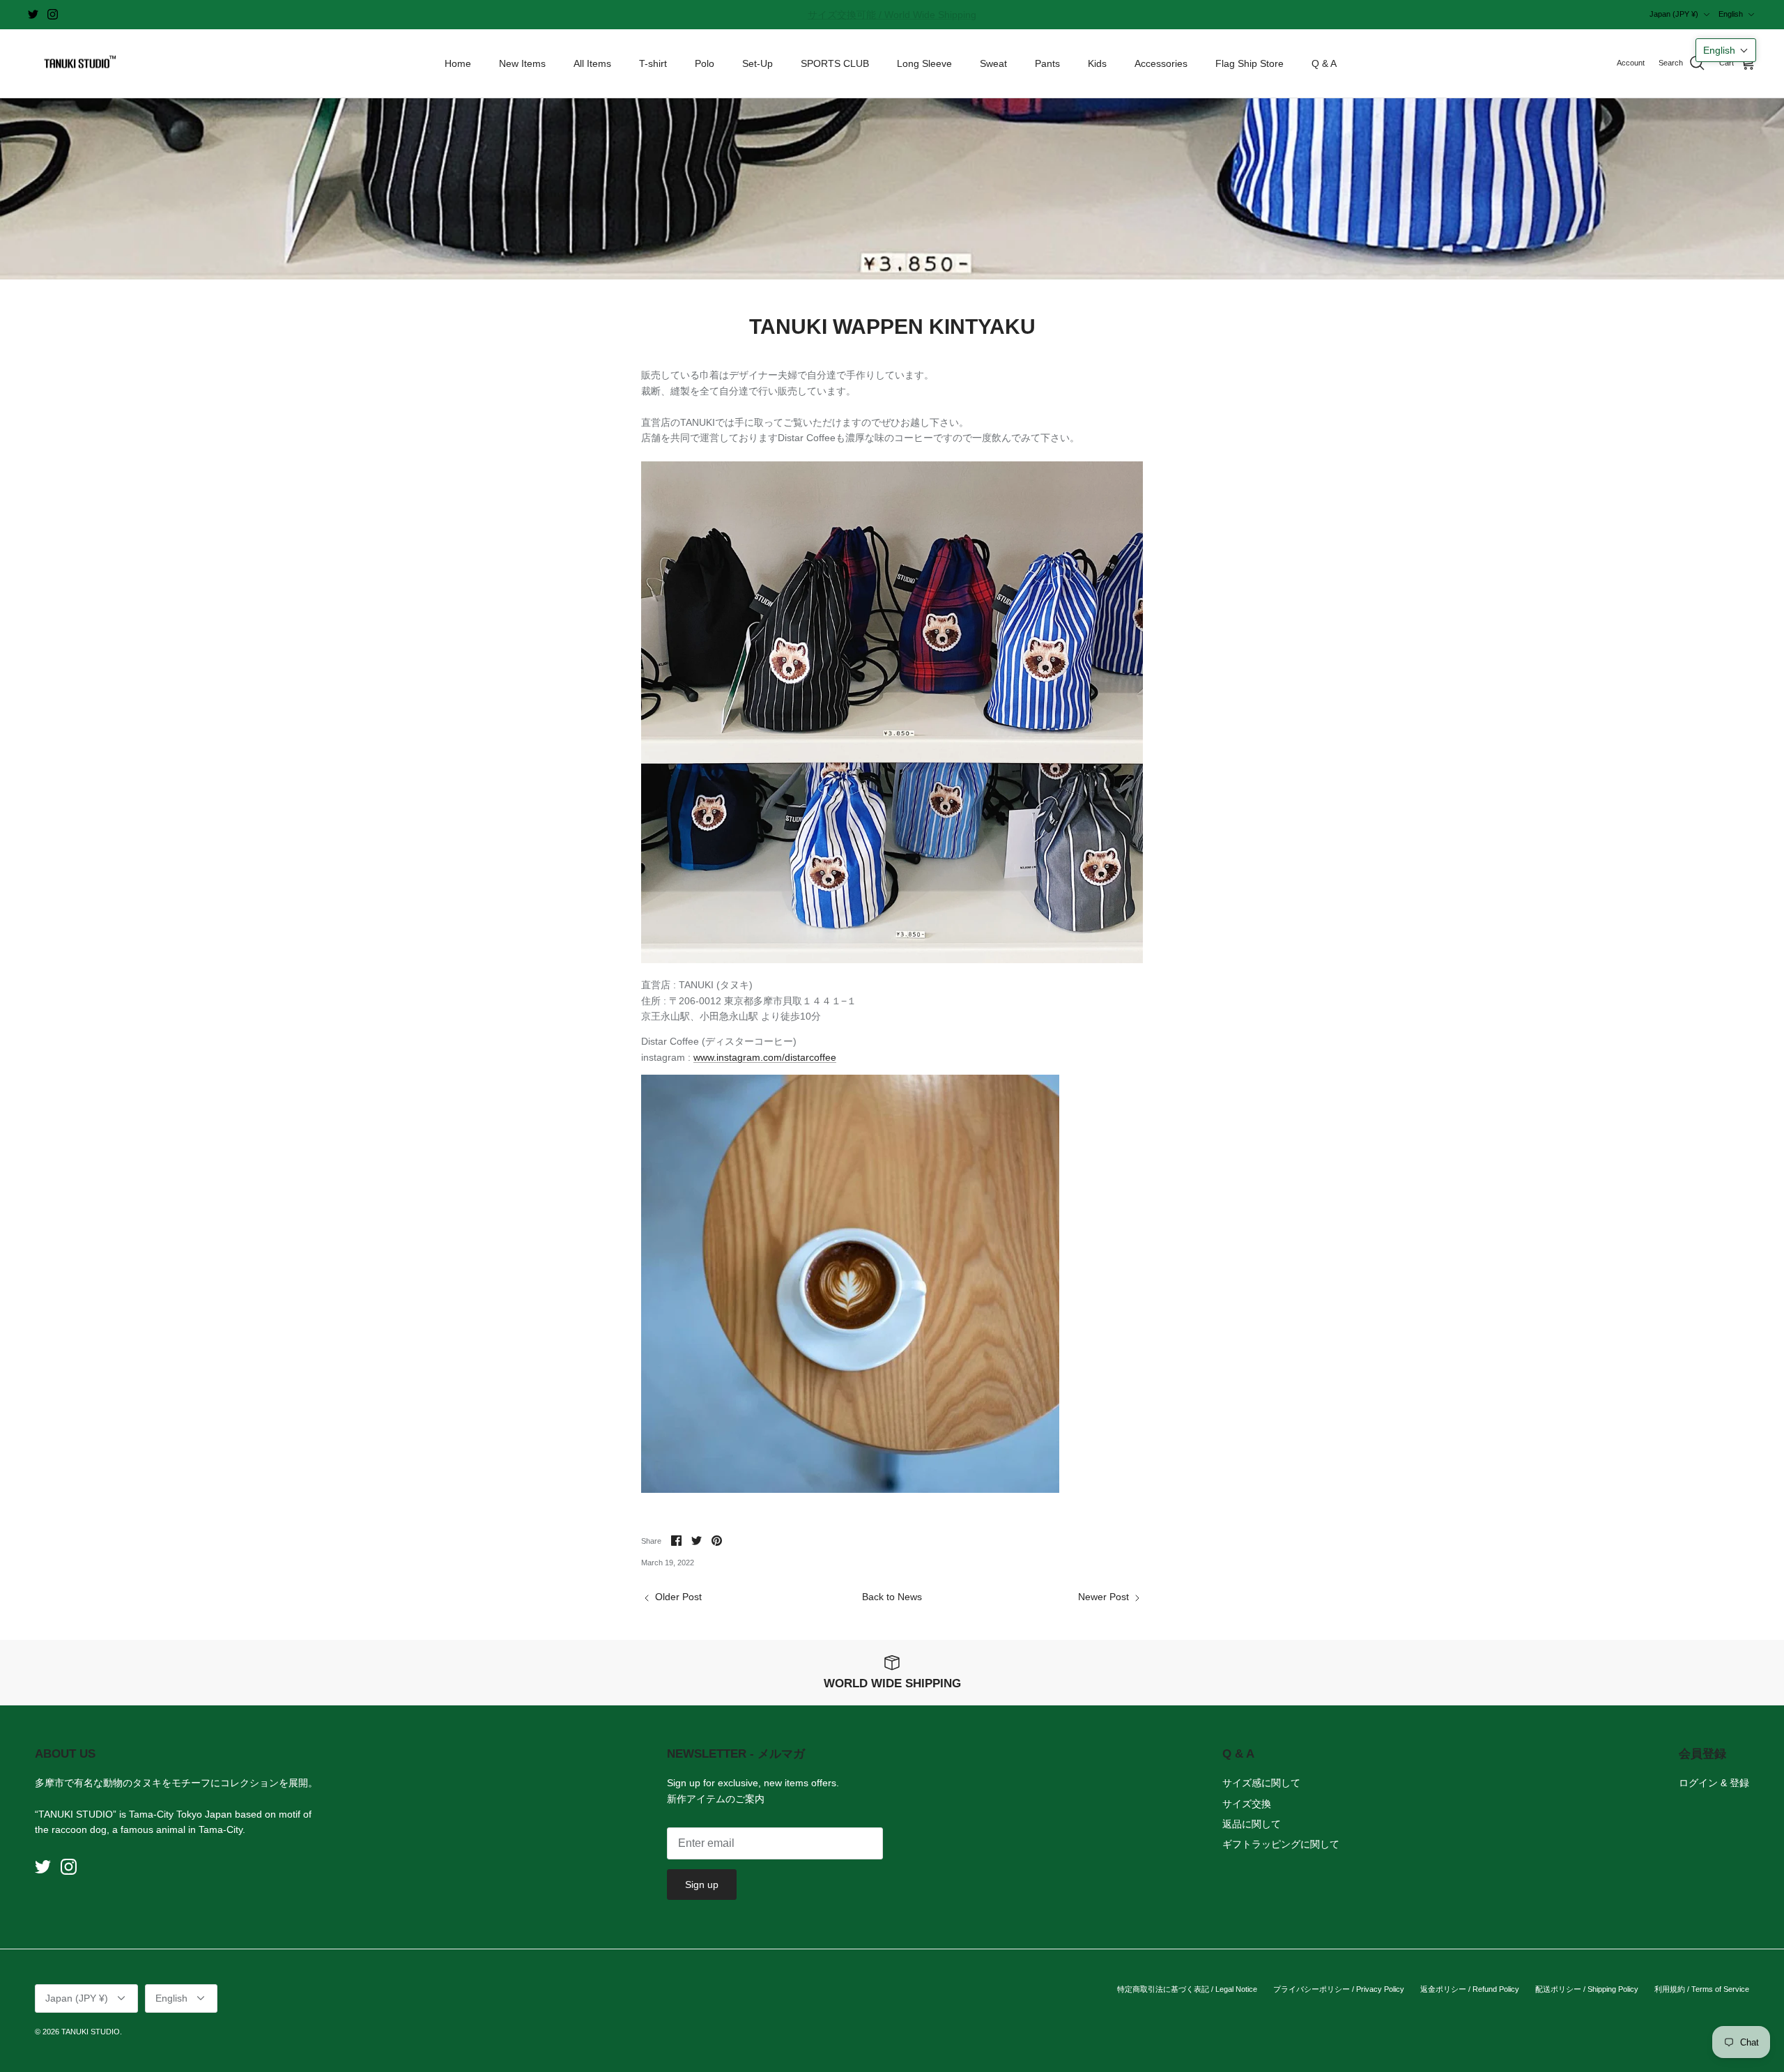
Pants (1047, 63)
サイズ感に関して (1261, 1783)
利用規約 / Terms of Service (1702, 1989)
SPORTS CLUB (835, 63)
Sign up (702, 1885)
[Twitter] (33, 14)
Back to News (892, 1597)
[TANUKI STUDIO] (77, 64)
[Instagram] (53, 14)
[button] (1726, 50)
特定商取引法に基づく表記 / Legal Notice (1187, 1989)
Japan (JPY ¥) (1674, 14)
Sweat (993, 63)
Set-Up (758, 63)
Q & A (1324, 63)
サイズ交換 (1247, 1804)
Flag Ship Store (1249, 63)
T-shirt (653, 63)
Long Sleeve (924, 63)
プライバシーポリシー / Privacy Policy (1339, 1989)
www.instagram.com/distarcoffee (765, 1057)
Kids (1097, 63)
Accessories (1161, 63)
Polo (705, 63)
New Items (522, 63)
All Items (592, 63)
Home (458, 63)
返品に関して (1252, 1824)
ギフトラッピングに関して (1281, 1844)
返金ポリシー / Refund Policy (1470, 1989)
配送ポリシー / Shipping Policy (1587, 1989)
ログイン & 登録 (1714, 1783)
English (1731, 14)
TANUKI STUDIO (91, 2032)
